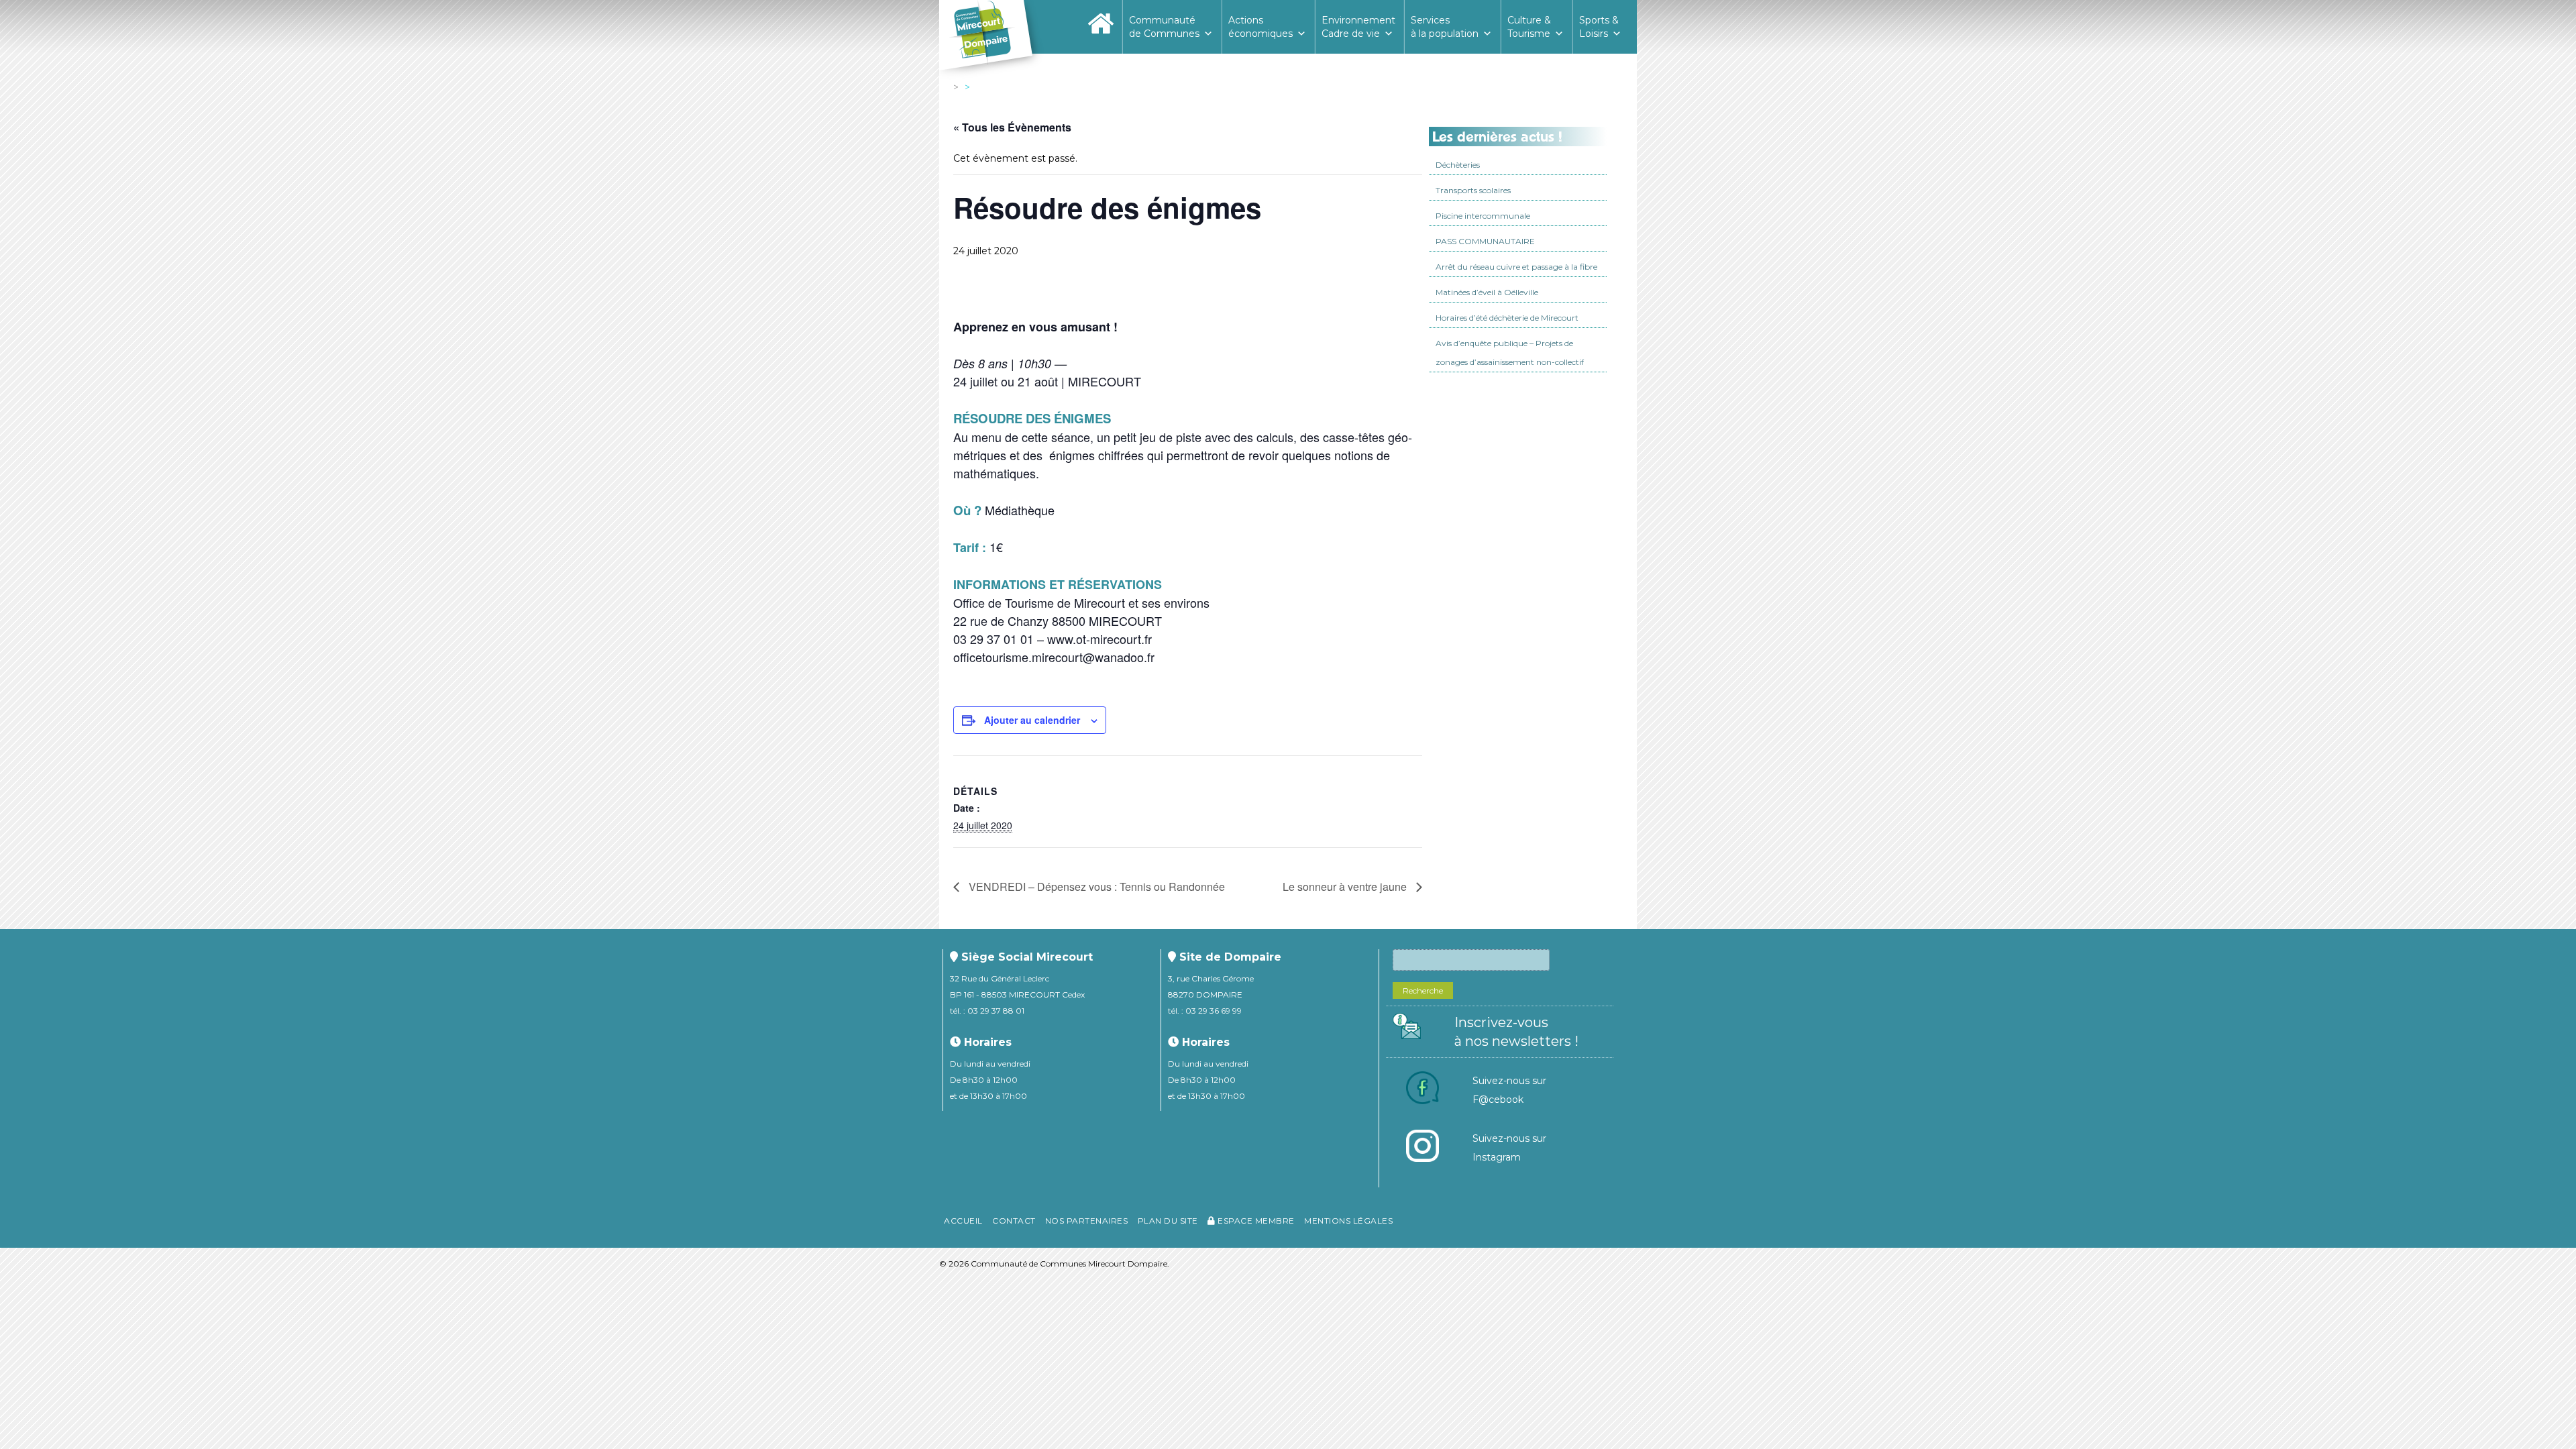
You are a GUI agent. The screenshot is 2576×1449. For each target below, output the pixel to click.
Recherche (1423, 990)
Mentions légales (1348, 1221)
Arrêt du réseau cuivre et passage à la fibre (1516, 267)
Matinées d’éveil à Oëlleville (1487, 292)
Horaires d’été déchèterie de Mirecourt (1507, 318)
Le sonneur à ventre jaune (1346, 887)
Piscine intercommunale (1483, 216)
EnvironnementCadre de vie (1358, 27)
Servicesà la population (1445, 27)
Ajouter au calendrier (1032, 720)
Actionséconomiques (1260, 27)
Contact (1014, 1221)
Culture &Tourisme (1529, 27)
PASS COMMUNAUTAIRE (1485, 241)
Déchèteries (1458, 165)
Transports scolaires (1473, 190)
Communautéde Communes (1164, 27)
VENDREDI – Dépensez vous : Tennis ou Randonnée (1095, 887)
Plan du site (1168, 1221)
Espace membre (1255, 1221)
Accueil (963, 1221)
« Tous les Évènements (1012, 127)
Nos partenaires (1087, 1221)
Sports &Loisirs (1599, 27)
